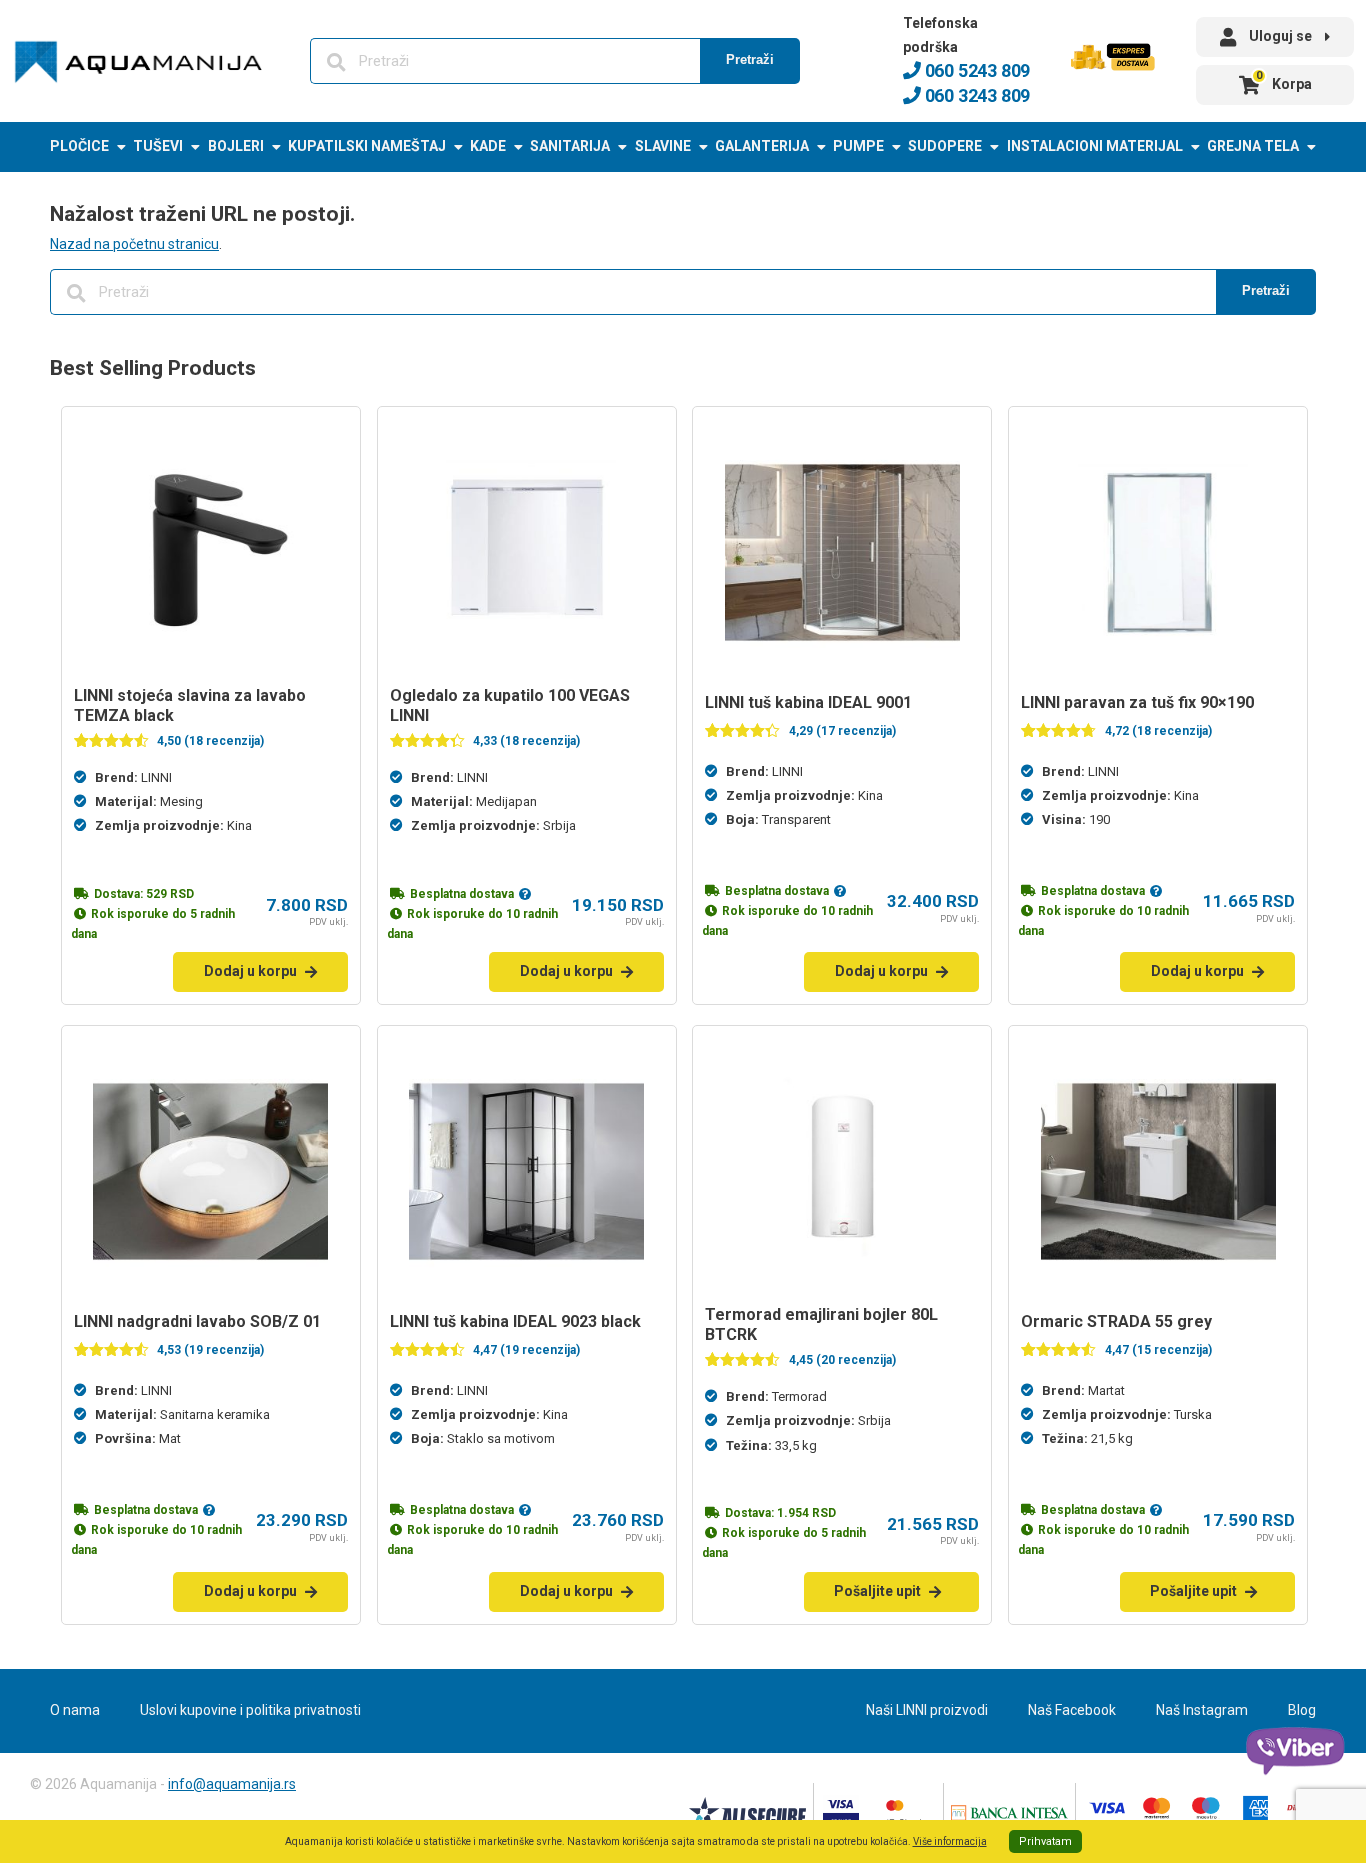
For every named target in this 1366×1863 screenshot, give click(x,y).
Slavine (663, 146)
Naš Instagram (1202, 1710)
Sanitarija (570, 146)
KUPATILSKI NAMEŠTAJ (367, 146)
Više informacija (950, 1841)
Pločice (79, 146)
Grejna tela (1253, 146)
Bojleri (236, 146)
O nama (75, 1710)
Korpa (1284, 80)
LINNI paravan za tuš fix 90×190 (1137, 702)
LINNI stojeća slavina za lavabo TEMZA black (190, 705)
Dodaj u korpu (250, 971)
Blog (1302, 1710)
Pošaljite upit (877, 1591)
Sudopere (945, 146)
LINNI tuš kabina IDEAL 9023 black (515, 1321)
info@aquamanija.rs (232, 1784)
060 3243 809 (975, 95)
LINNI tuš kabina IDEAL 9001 (808, 702)
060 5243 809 (975, 70)
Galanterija (762, 146)
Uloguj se (1280, 36)
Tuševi (158, 146)
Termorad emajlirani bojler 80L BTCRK (821, 1324)
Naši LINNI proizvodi (927, 1710)
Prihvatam (1045, 1841)
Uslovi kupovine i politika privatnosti (250, 1710)
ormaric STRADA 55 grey (1116, 1321)
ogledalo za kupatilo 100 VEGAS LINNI (510, 705)
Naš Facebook (1072, 1710)
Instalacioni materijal (1095, 146)
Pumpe (858, 146)
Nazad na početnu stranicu (134, 244)
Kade (488, 146)
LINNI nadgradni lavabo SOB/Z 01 (197, 1321)
